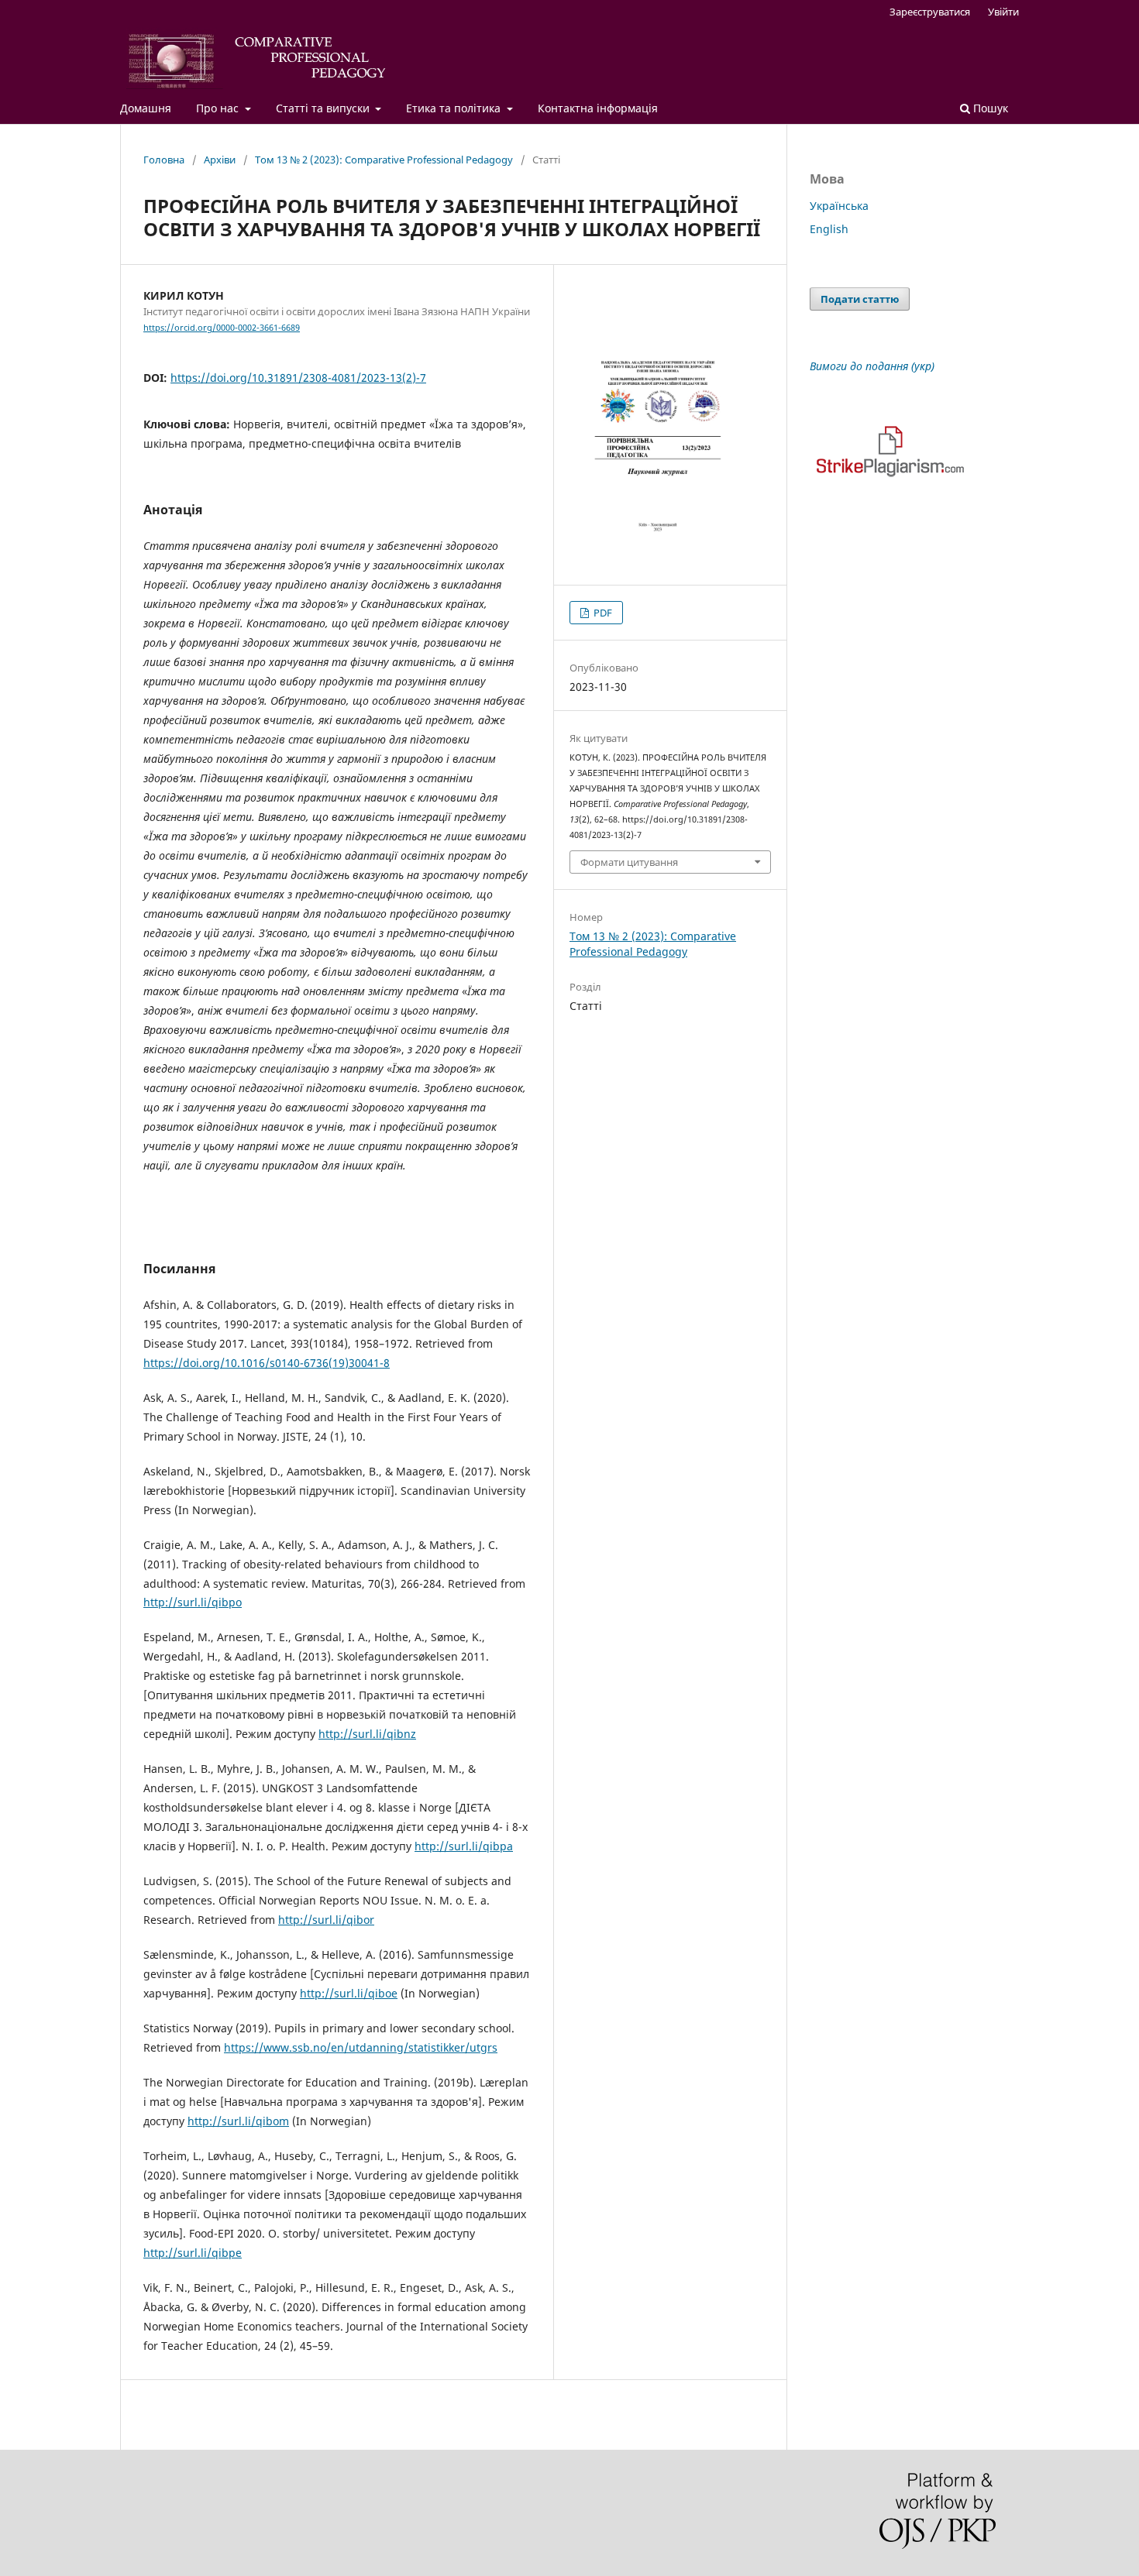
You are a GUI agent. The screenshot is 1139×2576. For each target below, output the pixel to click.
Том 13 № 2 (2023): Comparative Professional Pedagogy (384, 160)
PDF (602, 613)
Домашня (146, 108)
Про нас (219, 108)
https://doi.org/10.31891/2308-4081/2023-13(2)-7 (298, 378)
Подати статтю (860, 299)
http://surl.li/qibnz (367, 1734)
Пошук (989, 108)
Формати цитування (629, 862)
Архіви (220, 160)
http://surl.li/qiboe (349, 1993)
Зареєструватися (930, 12)
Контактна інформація (598, 108)
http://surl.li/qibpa (464, 1846)
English (829, 229)
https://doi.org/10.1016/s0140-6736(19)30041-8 (267, 1363)
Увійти (1003, 12)
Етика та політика (455, 108)
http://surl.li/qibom (238, 2121)
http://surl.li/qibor (326, 1920)
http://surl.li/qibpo (193, 1602)
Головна (164, 160)
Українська (839, 206)
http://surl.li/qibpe (193, 2253)
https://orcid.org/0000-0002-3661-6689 (222, 328)
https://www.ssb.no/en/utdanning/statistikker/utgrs (361, 2047)
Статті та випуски (324, 108)
